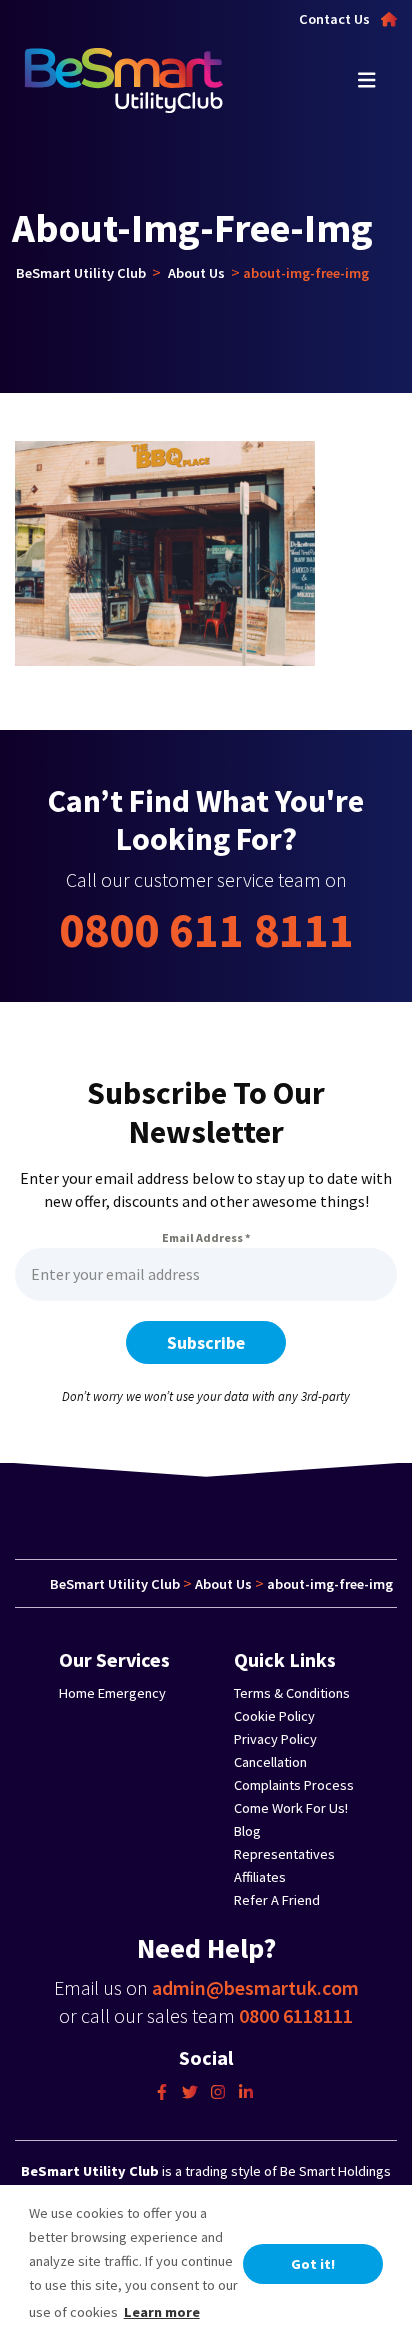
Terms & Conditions (292, 1693)
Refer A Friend (277, 1900)
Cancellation (270, 1762)
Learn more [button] (162, 2312)
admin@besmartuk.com (255, 1987)
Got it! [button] (313, 2264)
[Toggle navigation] (367, 80)
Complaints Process (294, 1785)
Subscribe (206, 1343)
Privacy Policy (275, 1739)
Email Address (206, 1237)
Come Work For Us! (291, 1808)
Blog (247, 1831)
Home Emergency (112, 1693)
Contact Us (334, 19)
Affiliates (260, 1877)
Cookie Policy (274, 1716)
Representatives (284, 1854)
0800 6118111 (296, 2015)
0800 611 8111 (206, 930)
